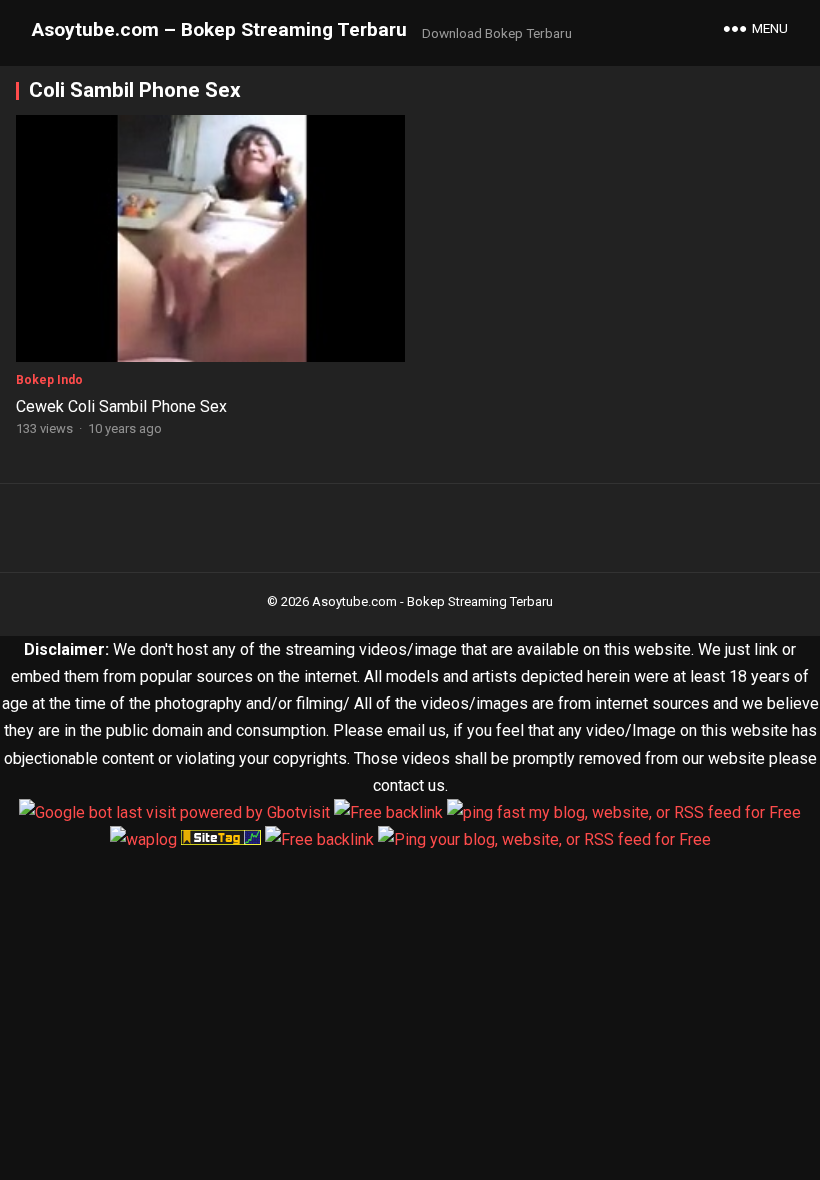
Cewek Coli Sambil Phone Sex (121, 406)
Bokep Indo (49, 380)
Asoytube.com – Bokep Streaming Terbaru (219, 29)
